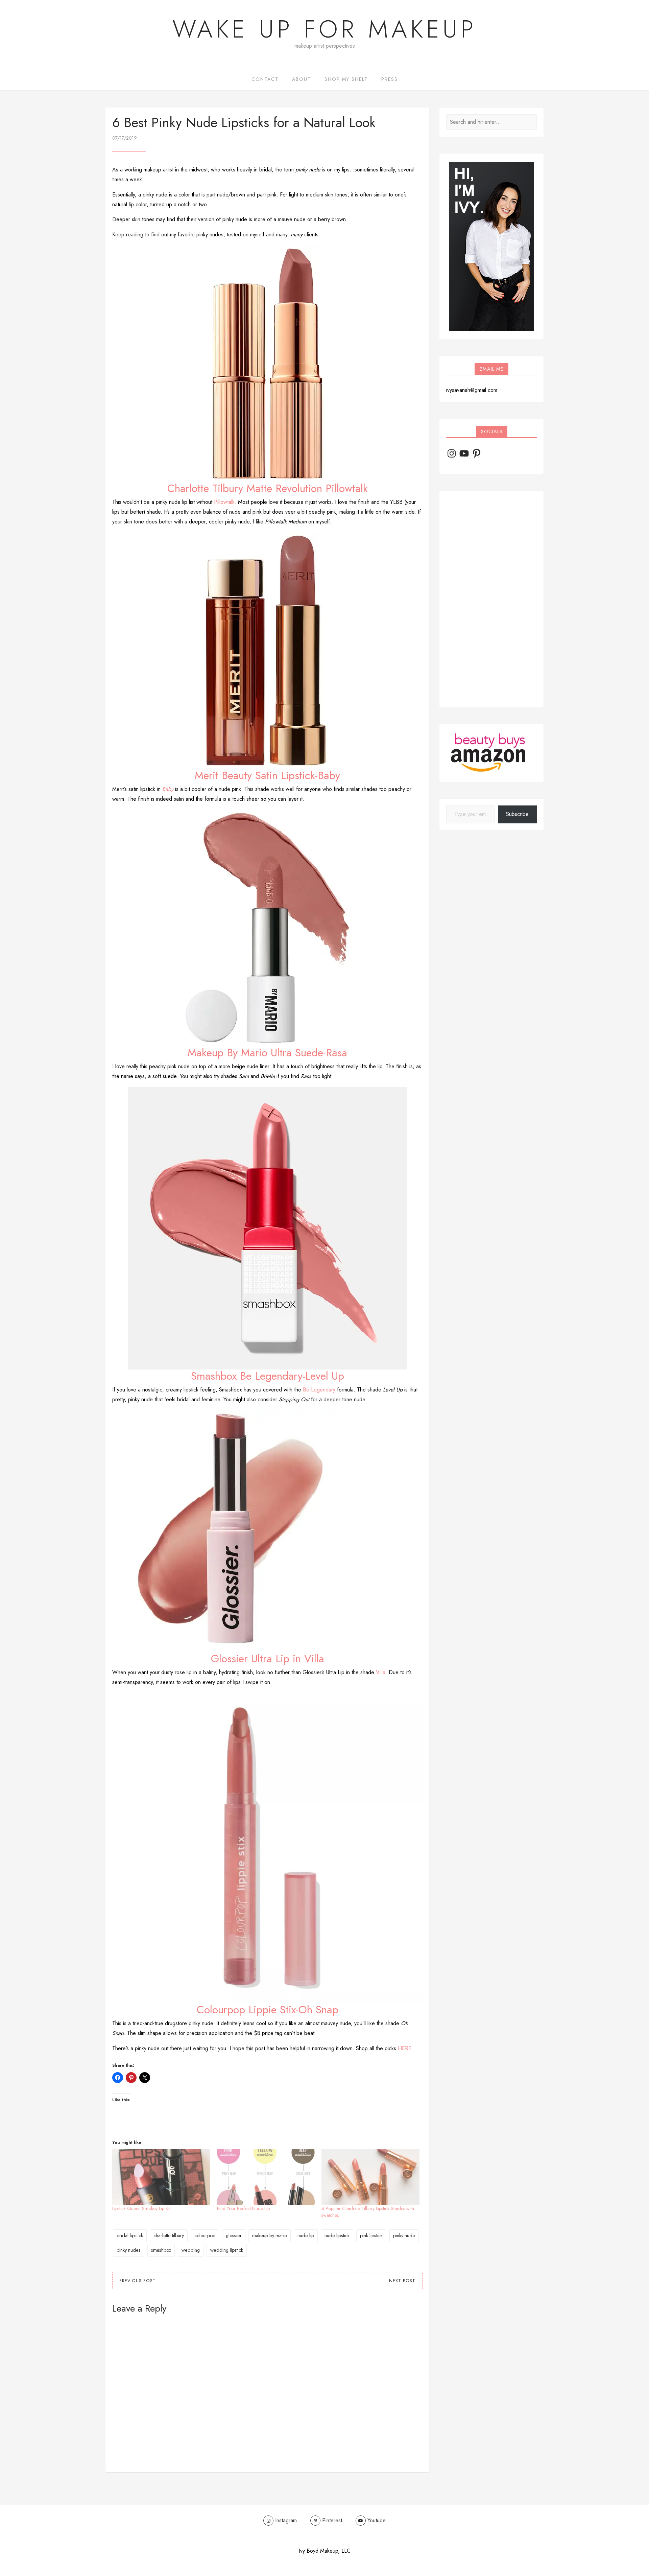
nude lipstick (337, 2235)
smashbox (161, 2250)
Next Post (402, 2281)
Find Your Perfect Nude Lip (243, 2208)
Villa (381, 1672)
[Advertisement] (491, 599)
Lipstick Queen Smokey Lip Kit (141, 2208)
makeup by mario (270, 2235)
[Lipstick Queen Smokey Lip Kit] (161, 2177)
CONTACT (265, 79)
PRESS (390, 79)
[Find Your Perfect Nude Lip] (266, 2177)
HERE (405, 2048)
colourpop (205, 2235)
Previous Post (138, 2281)
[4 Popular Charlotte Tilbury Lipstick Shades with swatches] (370, 2177)
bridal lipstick (130, 2235)
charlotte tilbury (169, 2235)
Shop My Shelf (346, 79)
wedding (191, 2250)
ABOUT (302, 79)
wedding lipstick (227, 2250)
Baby (168, 789)
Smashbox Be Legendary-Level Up (268, 1376)
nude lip (306, 2235)
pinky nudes (129, 2250)
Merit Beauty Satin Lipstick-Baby (267, 775)
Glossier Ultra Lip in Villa (268, 1659)
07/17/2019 (125, 138)
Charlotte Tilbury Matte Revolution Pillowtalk (268, 488)
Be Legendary (319, 1390)
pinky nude (404, 2235)
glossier (234, 2235)
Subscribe (517, 814)
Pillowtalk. (225, 502)
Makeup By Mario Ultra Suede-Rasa (267, 1053)
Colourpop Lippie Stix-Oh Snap (268, 2010)
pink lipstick (371, 2235)
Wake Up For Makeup (324, 29)
